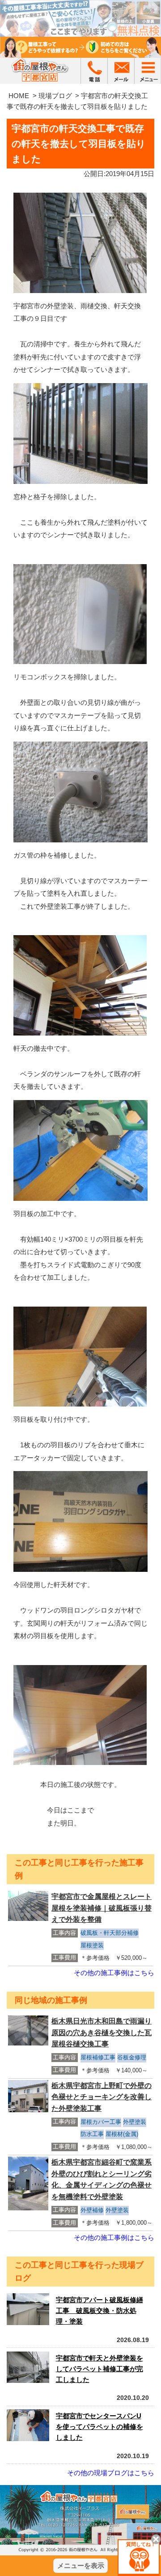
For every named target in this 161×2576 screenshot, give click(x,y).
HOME (19, 96)
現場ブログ (55, 96)
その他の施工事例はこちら (114, 1973)
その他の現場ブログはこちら (111, 2473)
